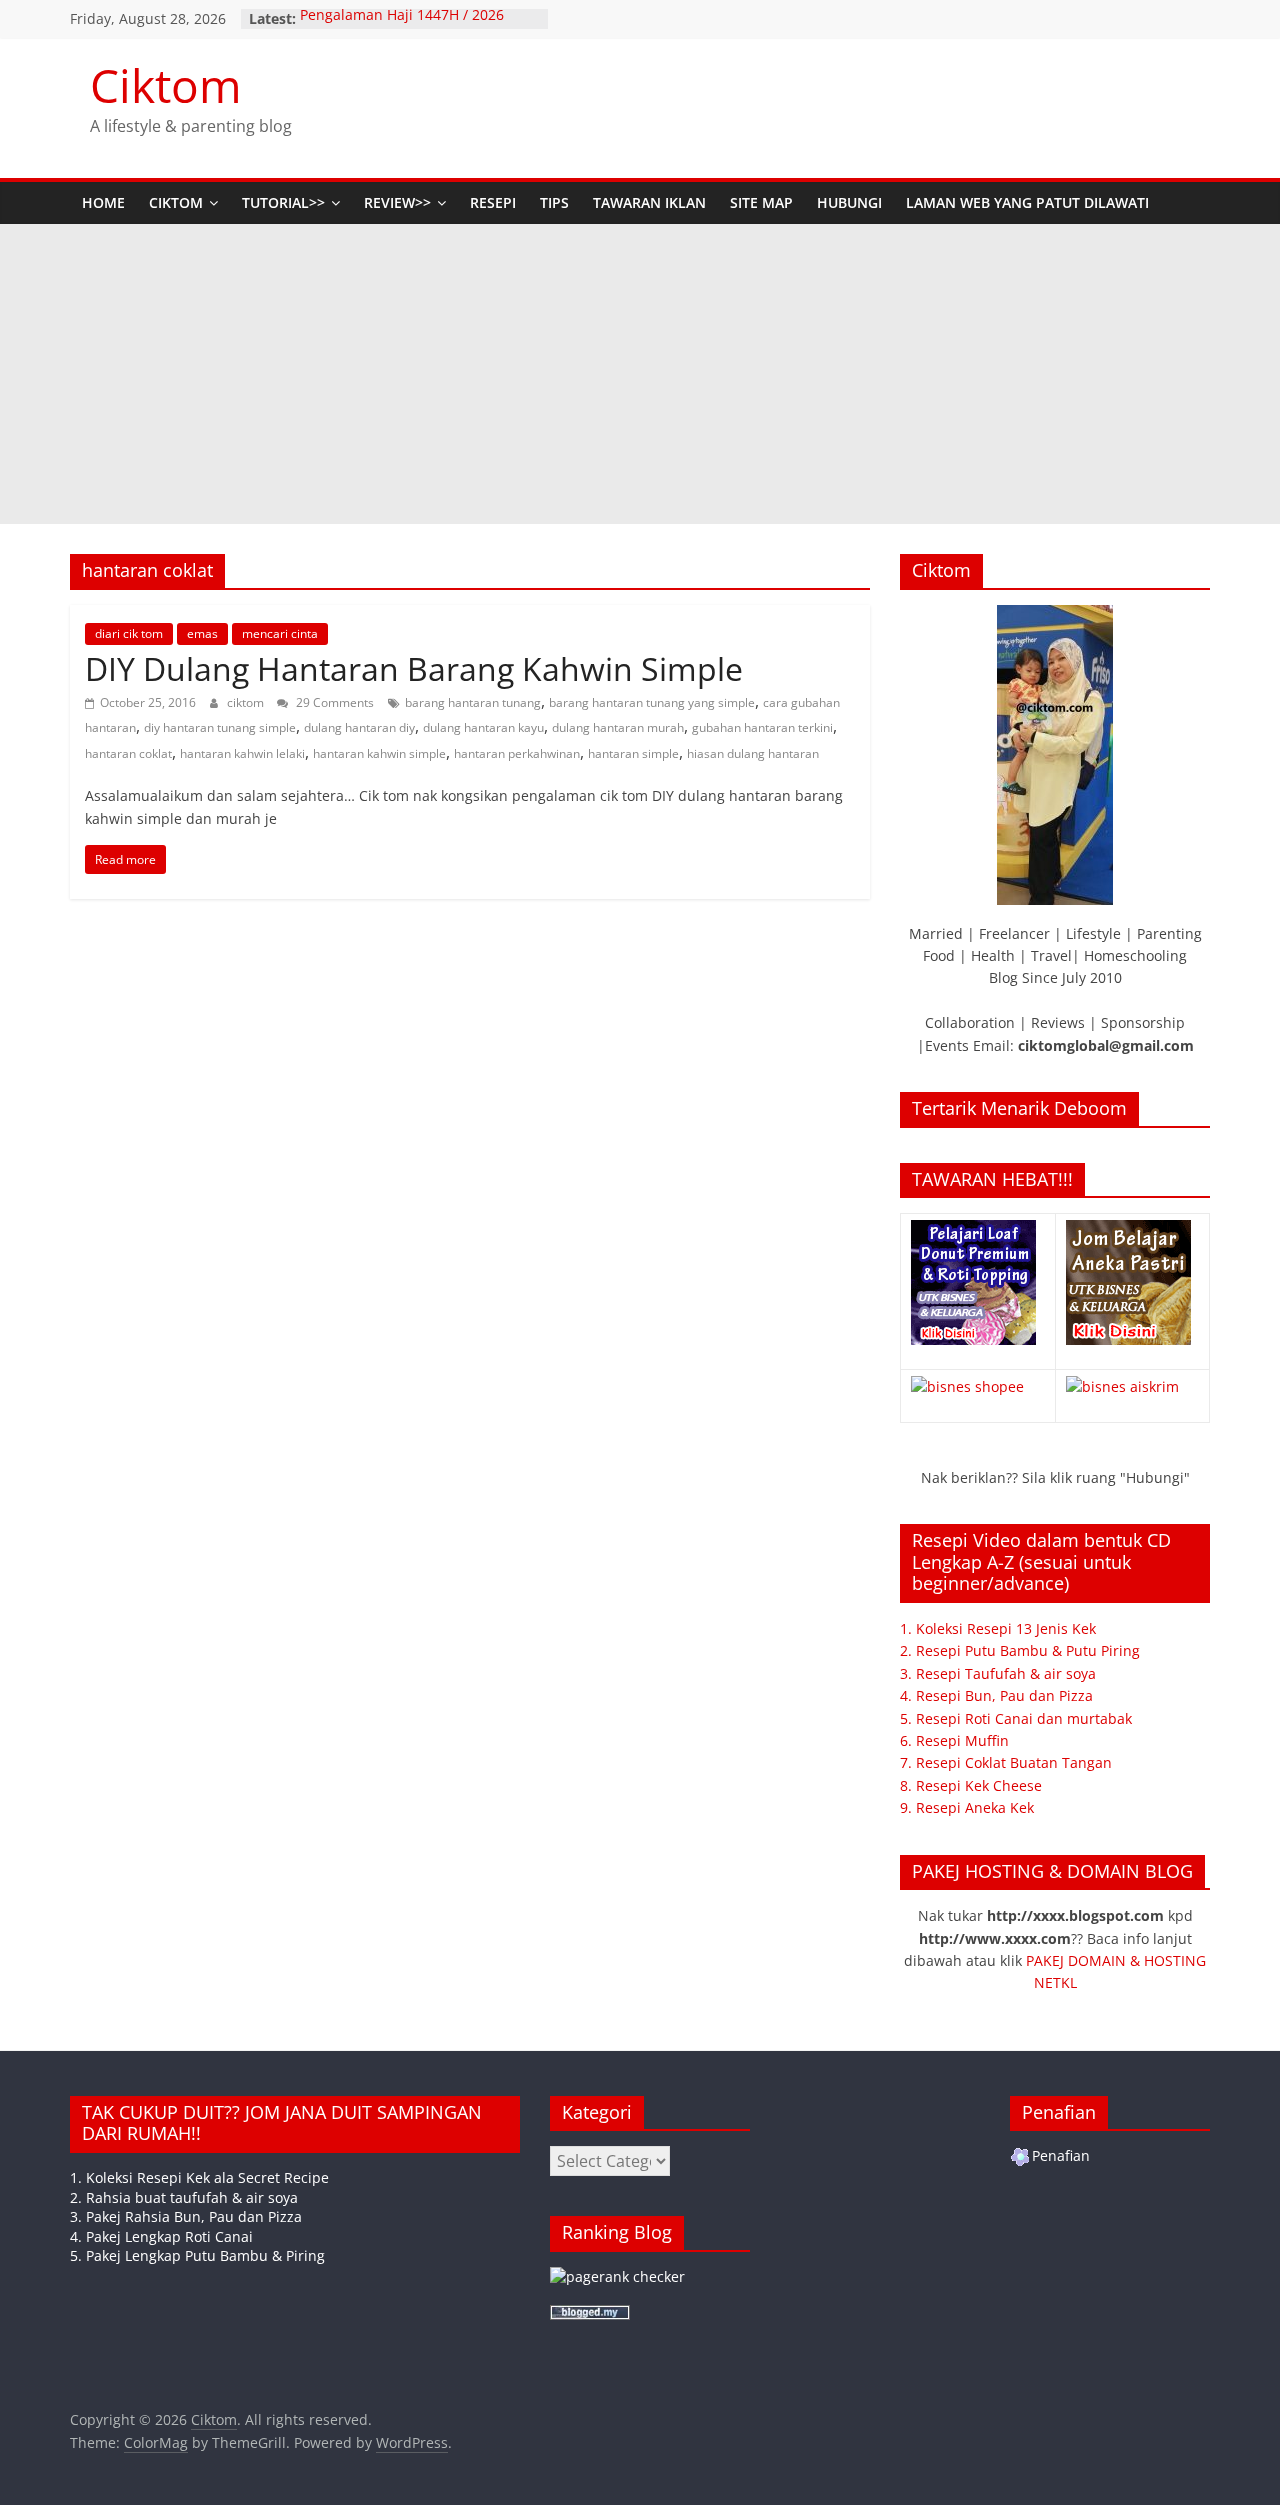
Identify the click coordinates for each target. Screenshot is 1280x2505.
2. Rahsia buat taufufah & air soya (184, 2197)
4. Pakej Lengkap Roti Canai (161, 2236)
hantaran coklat (128, 753)
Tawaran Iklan (649, 202)
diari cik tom (129, 633)
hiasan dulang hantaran (753, 753)
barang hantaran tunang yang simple (652, 702)
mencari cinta (280, 633)
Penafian (1061, 2155)
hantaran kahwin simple (379, 753)
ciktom (247, 702)
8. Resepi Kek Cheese (971, 1785)
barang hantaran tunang (473, 702)
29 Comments (333, 702)
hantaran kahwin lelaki (242, 753)
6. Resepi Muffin (954, 1740)
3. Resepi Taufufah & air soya (998, 1673)
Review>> (397, 202)
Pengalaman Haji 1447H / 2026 (402, 18)
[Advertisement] (640, 374)
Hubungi (849, 202)
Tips (554, 202)
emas (202, 633)
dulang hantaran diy (359, 727)
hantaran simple (633, 753)
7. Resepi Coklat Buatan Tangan (1006, 1762)
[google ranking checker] (617, 2276)
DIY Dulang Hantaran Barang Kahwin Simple (414, 668)
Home (103, 202)
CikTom (176, 202)
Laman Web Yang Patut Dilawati (1027, 202)
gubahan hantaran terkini (762, 727)
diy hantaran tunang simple (220, 727)
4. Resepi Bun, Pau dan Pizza (996, 1695)
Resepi (493, 202)
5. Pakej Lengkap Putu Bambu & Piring (197, 2255)
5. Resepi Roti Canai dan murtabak (1016, 1718)
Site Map (761, 202)
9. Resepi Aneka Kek (967, 1807)
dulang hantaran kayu (483, 727)
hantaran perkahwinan (517, 753)
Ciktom (166, 85)
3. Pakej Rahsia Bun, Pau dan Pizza (186, 2216)
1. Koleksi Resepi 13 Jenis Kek (998, 1628)
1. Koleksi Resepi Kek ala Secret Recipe (199, 2177)
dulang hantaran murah (618, 727)
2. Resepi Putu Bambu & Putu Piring (1020, 1650)
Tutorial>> (283, 202)
